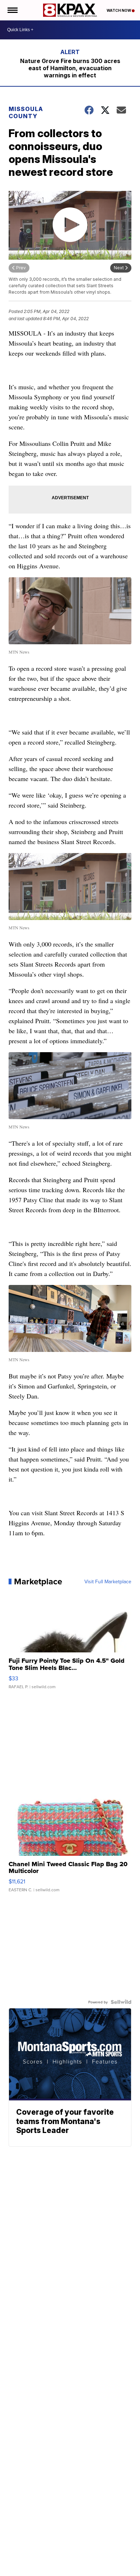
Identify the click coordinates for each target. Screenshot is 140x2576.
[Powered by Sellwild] (121, 2002)
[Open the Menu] (12, 10)
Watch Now (119, 10)
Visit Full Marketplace (108, 1581)
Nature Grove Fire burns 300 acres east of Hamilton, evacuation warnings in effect (70, 68)
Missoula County (26, 112)
